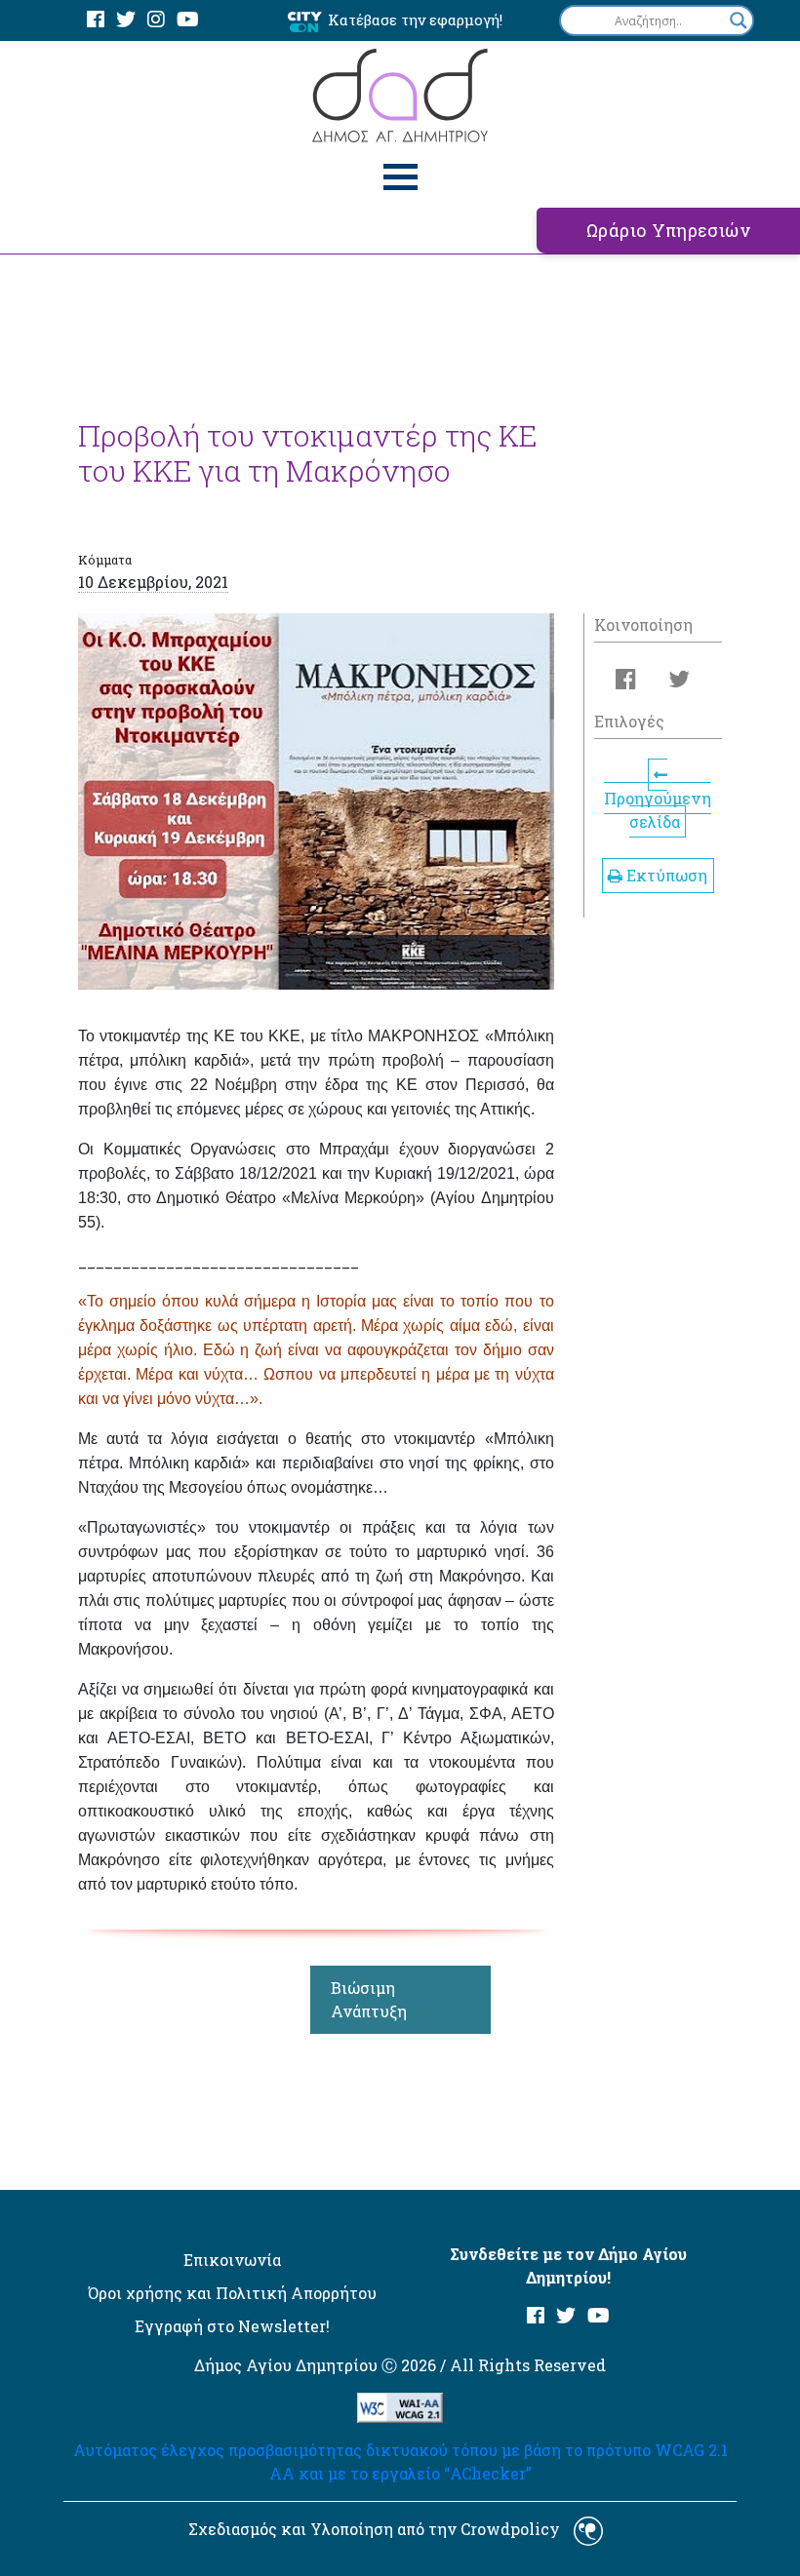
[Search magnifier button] (739, 20)
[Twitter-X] (126, 20)
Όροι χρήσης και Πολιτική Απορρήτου (232, 2293)
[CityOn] (305, 21)
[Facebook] (96, 20)
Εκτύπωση (665, 875)
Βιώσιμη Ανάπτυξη (369, 1999)
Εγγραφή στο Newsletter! (232, 2326)
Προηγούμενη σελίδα (658, 810)
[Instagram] (156, 20)
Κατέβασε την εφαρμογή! (415, 20)
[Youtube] (188, 20)
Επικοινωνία (232, 2260)
